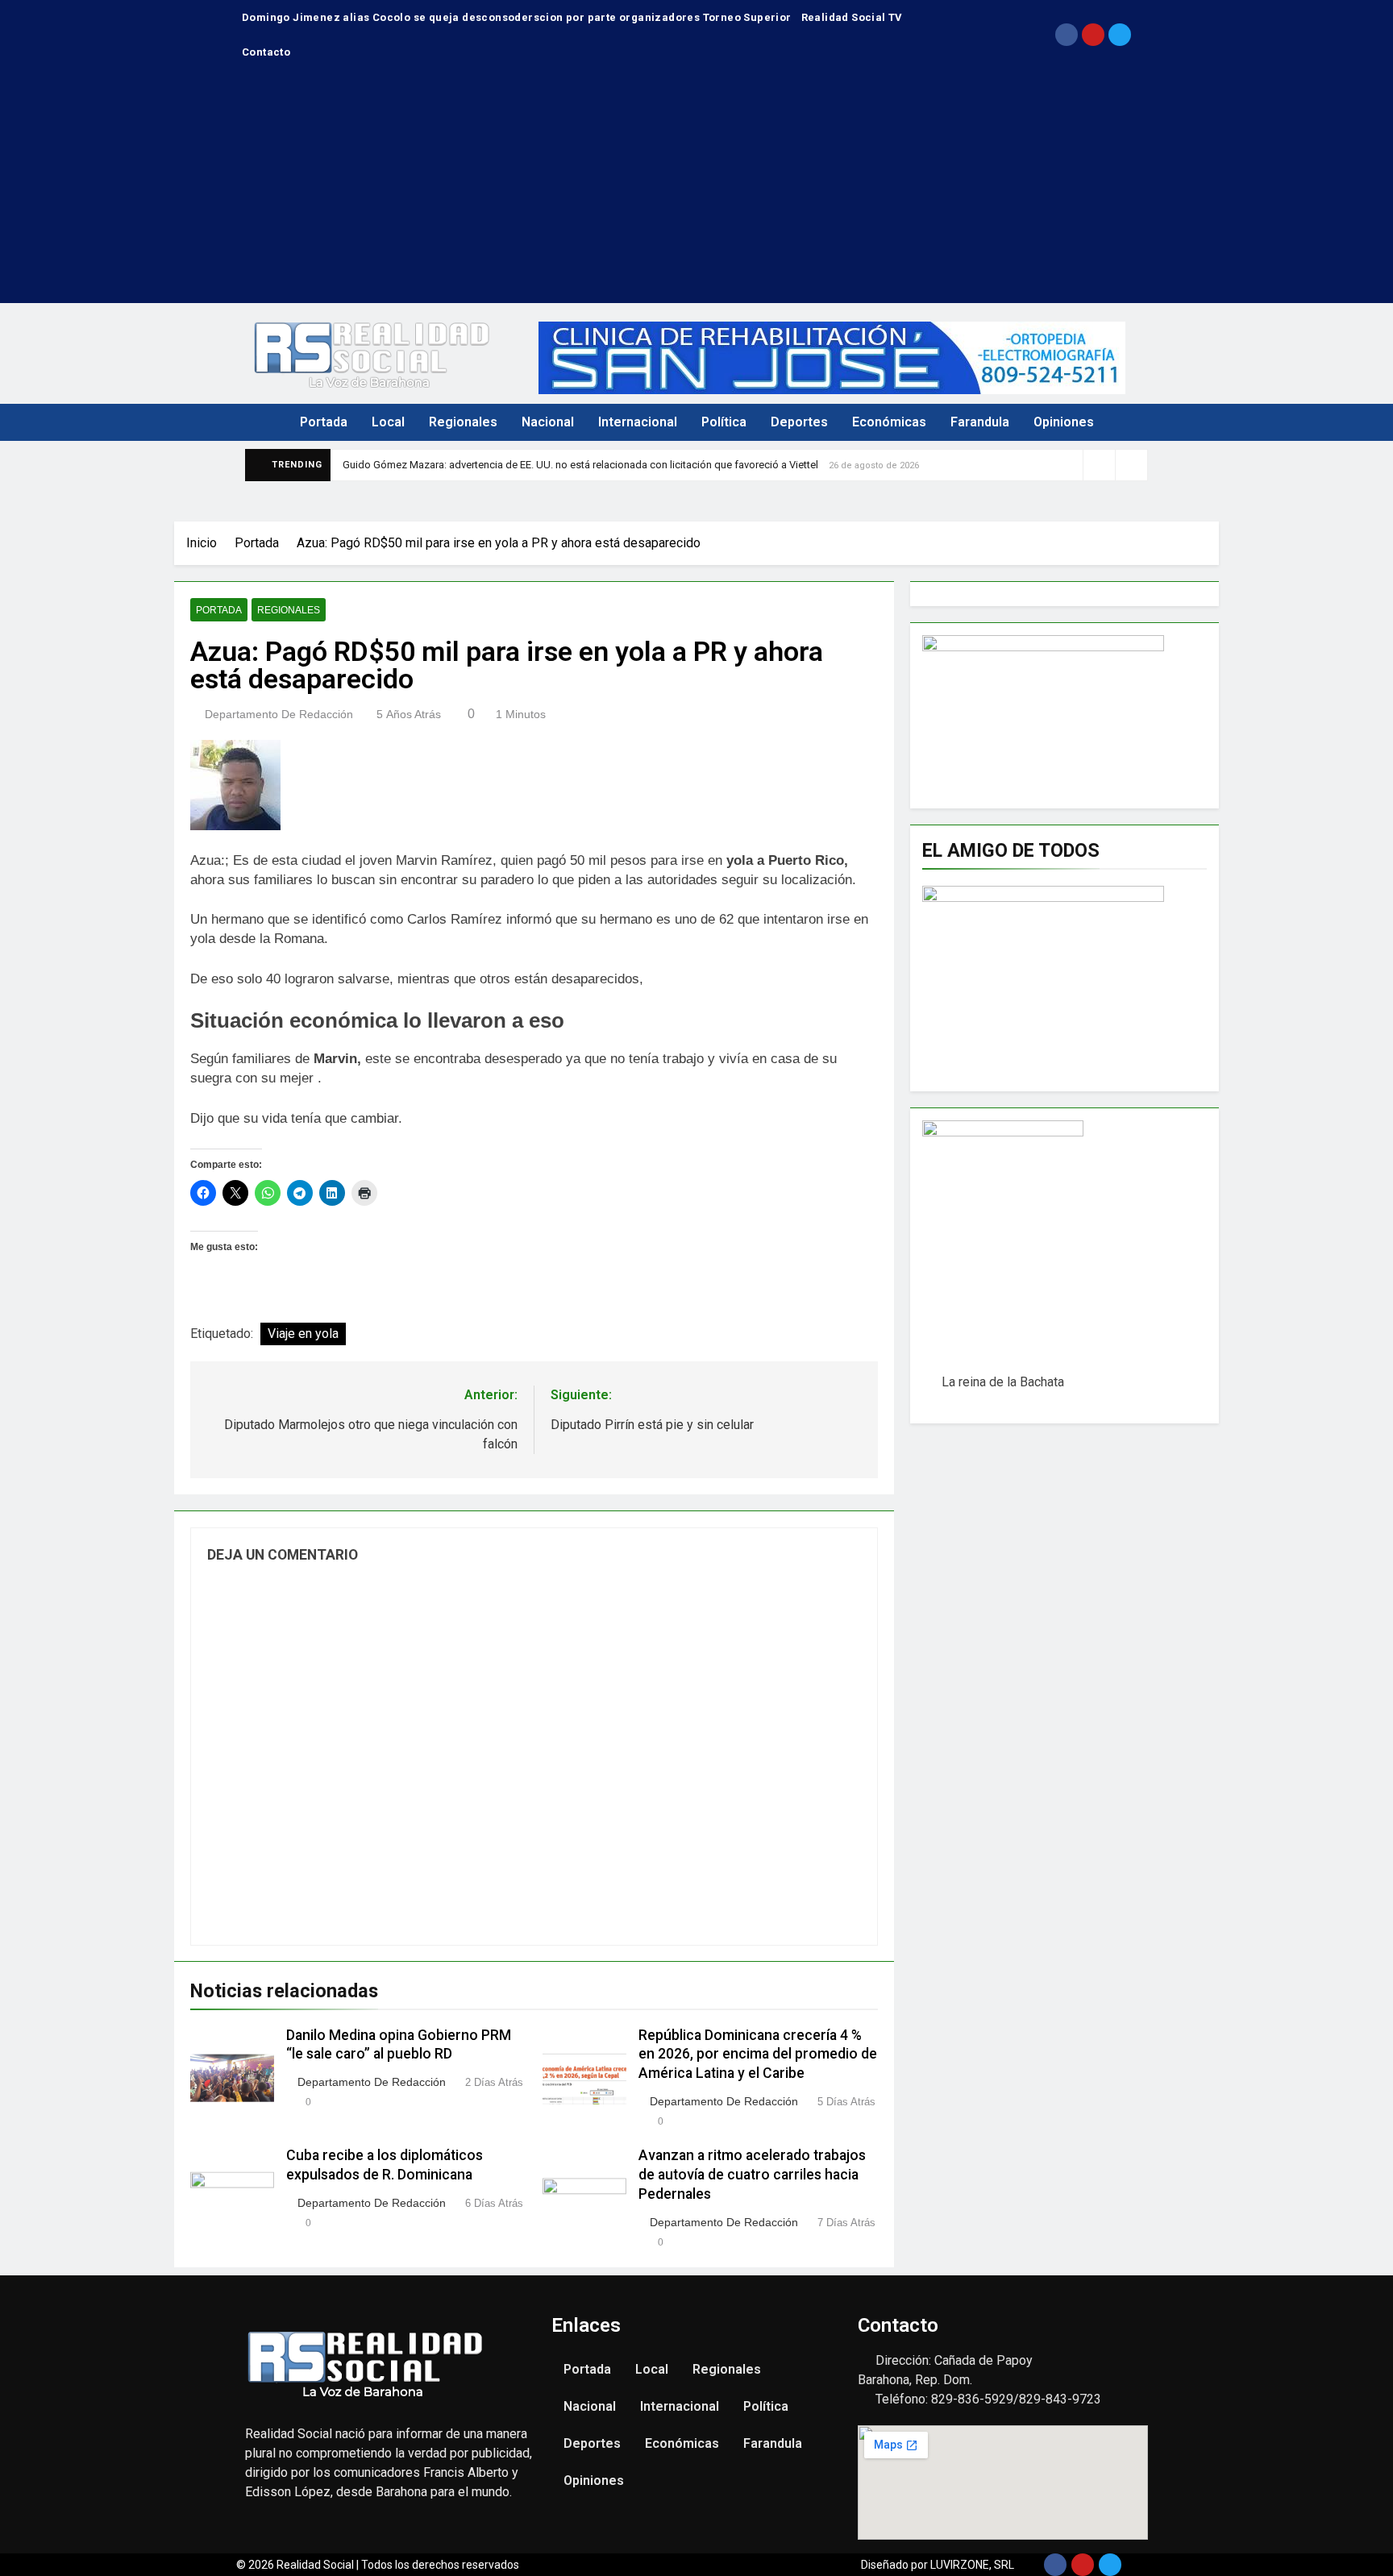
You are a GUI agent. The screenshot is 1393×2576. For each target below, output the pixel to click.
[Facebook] (1067, 35)
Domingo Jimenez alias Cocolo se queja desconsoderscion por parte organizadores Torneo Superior (517, 17)
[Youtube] (1093, 35)
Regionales (463, 422)
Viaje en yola (303, 1334)
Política (724, 422)
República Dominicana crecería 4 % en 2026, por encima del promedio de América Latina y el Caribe (758, 2055)
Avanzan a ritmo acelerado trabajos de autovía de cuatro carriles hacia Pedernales (752, 2175)
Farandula (980, 422)
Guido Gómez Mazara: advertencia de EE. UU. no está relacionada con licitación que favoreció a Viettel (580, 465)
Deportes (799, 422)
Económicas (889, 422)
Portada (324, 422)
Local (388, 422)
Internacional (638, 422)
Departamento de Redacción (279, 714)
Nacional (548, 422)
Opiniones (1064, 422)
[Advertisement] (696, 190)
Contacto (266, 52)
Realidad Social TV (852, 17)
